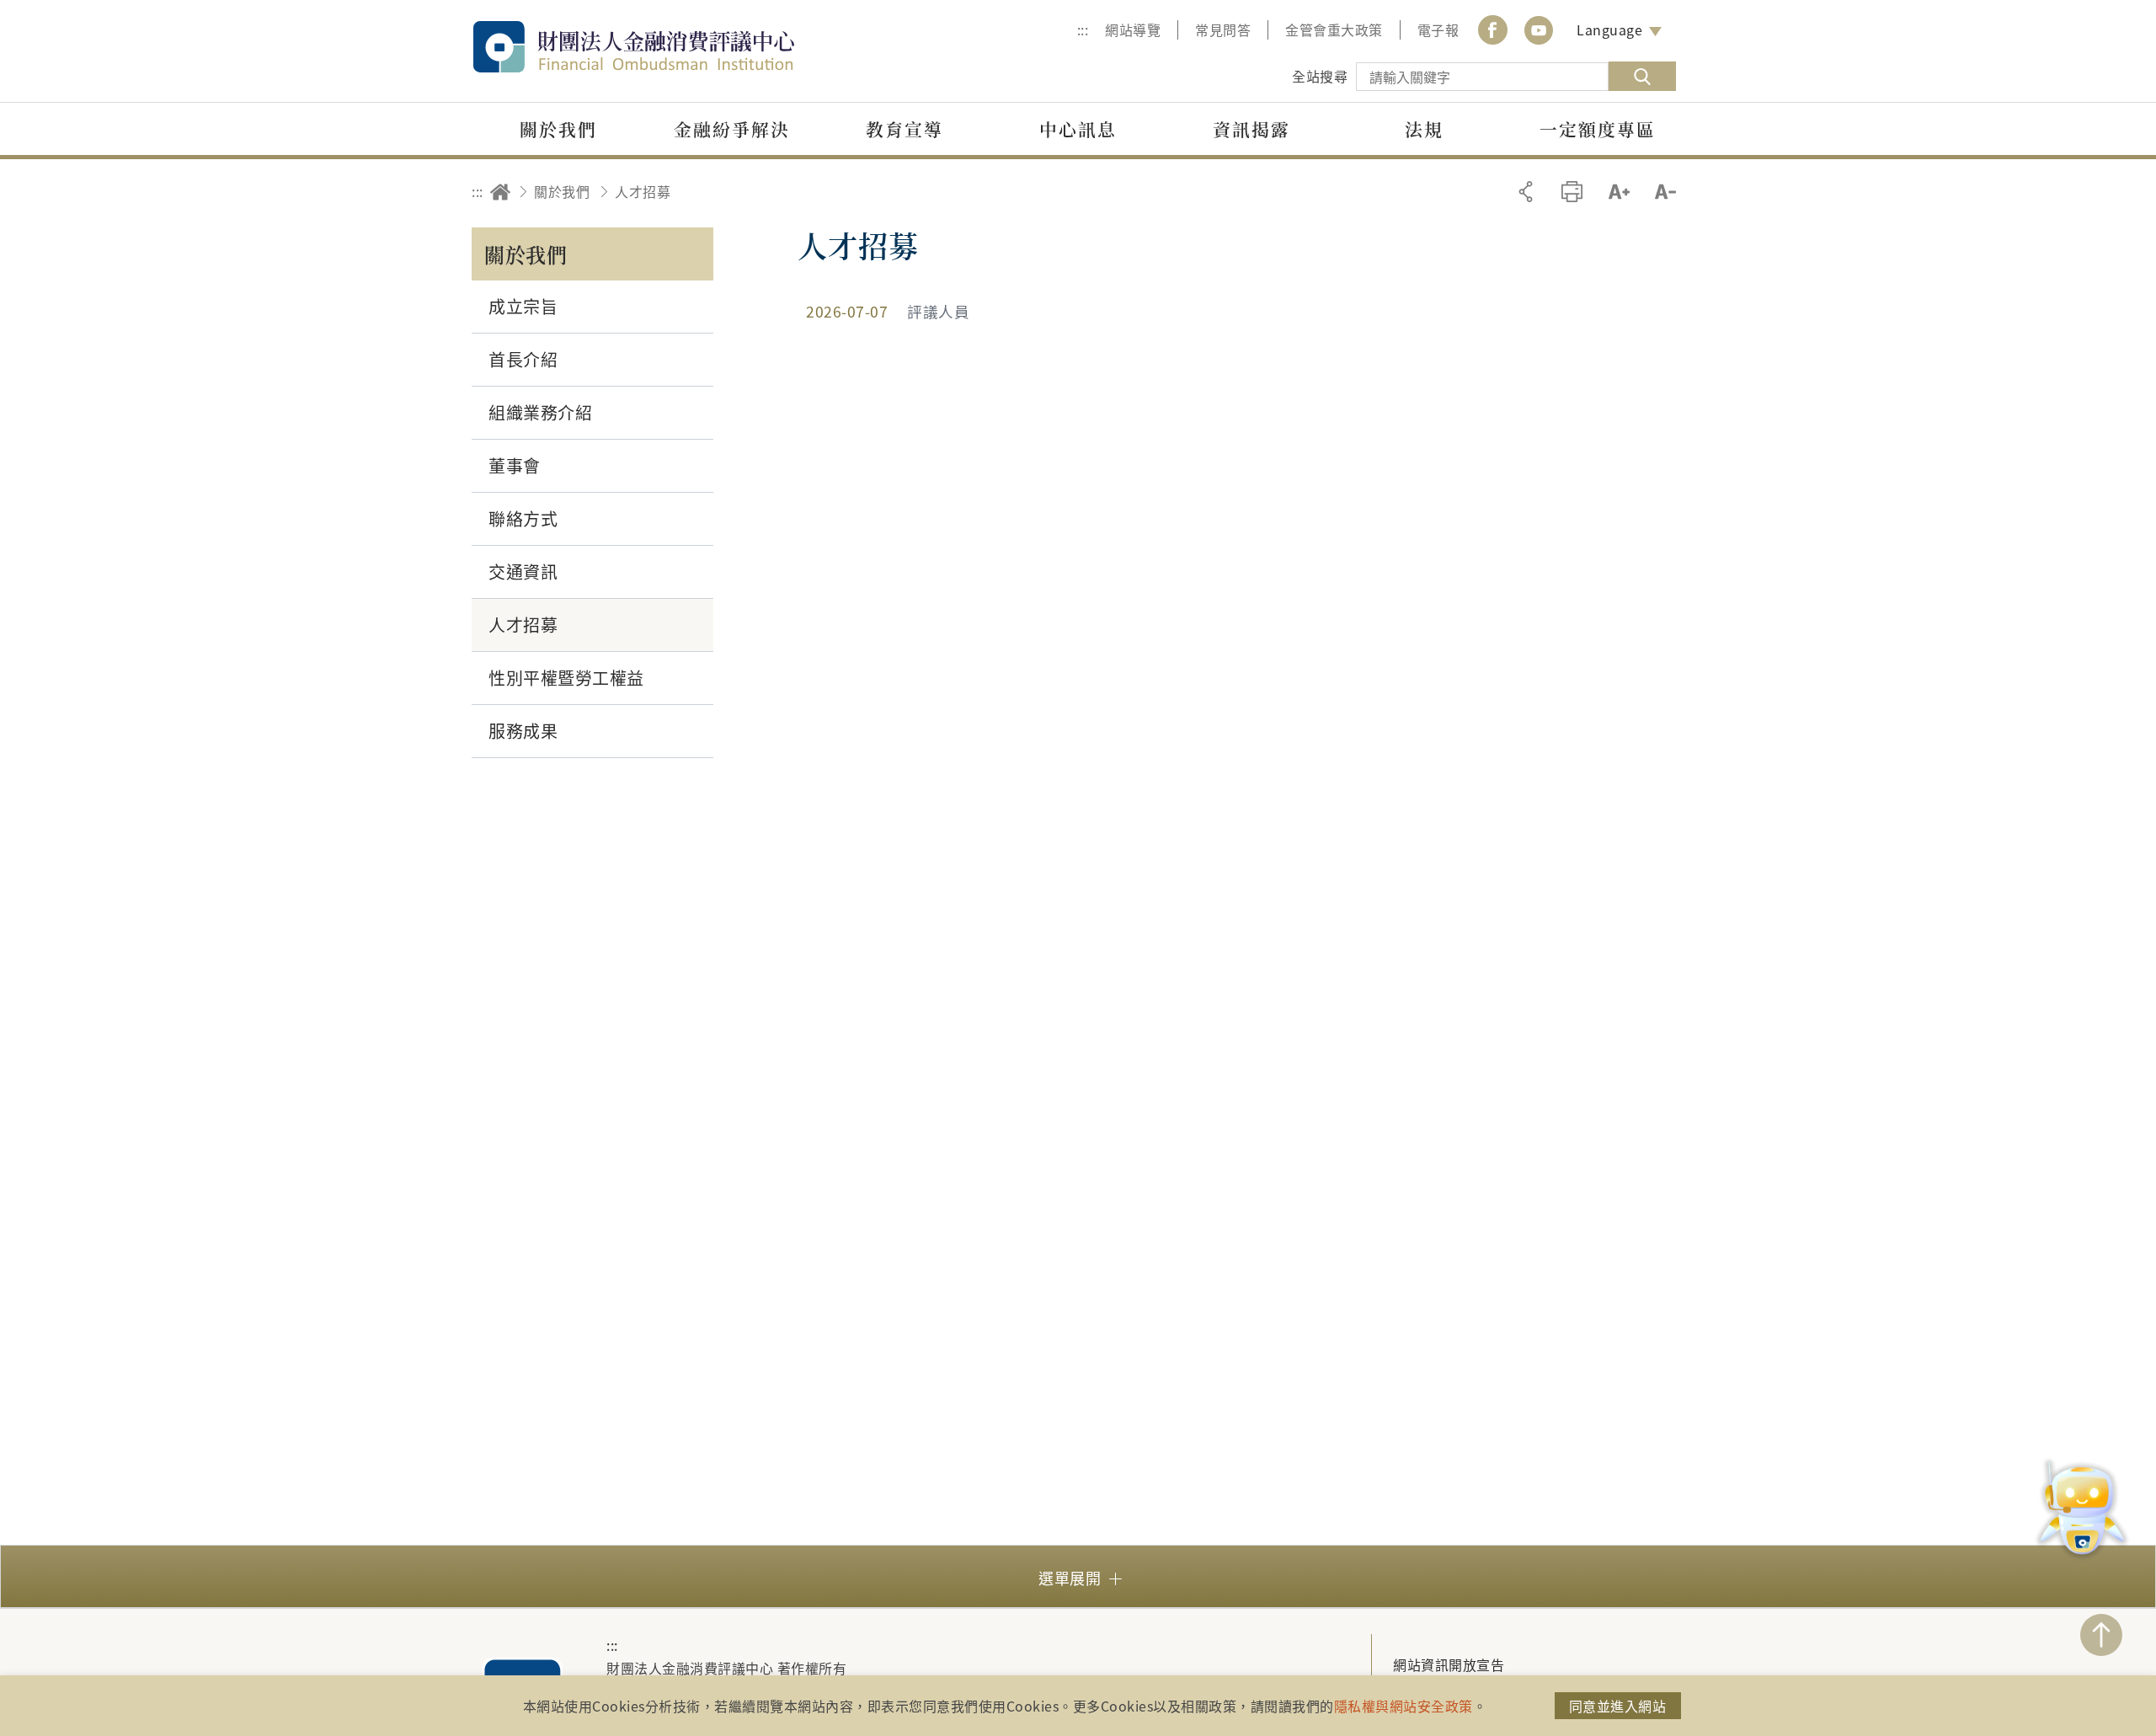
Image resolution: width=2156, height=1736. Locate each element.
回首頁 (500, 192)
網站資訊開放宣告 (1449, 1664)
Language (1609, 29)
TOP (2101, 1635)
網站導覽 (1133, 29)
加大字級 (1619, 192)
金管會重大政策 (1334, 29)
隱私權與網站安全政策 (1404, 1706)
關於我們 (562, 191)
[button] (1078, 1576)
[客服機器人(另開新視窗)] (2082, 1511)
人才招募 (643, 191)
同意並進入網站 (1618, 1706)
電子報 (1438, 29)
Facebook (1492, 30)
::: (1083, 29)
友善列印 (1572, 192)
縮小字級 (1665, 192)
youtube (1539, 30)
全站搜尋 (1320, 76)
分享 (1526, 192)
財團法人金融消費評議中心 (670, 47)
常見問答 (1223, 29)
